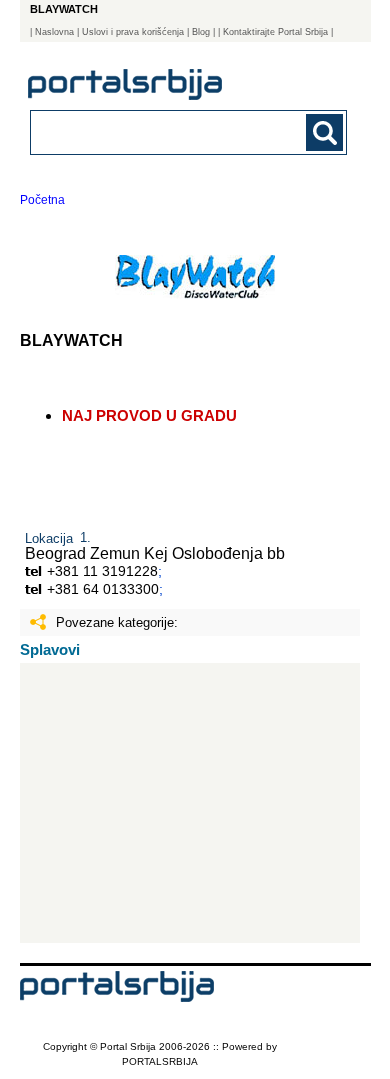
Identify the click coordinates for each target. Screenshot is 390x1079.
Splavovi (50, 649)
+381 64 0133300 (103, 589)
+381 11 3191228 (102, 571)
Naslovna (54, 32)
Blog (201, 32)
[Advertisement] (190, 803)
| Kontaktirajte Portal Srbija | (275, 32)
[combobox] (159, 131)
